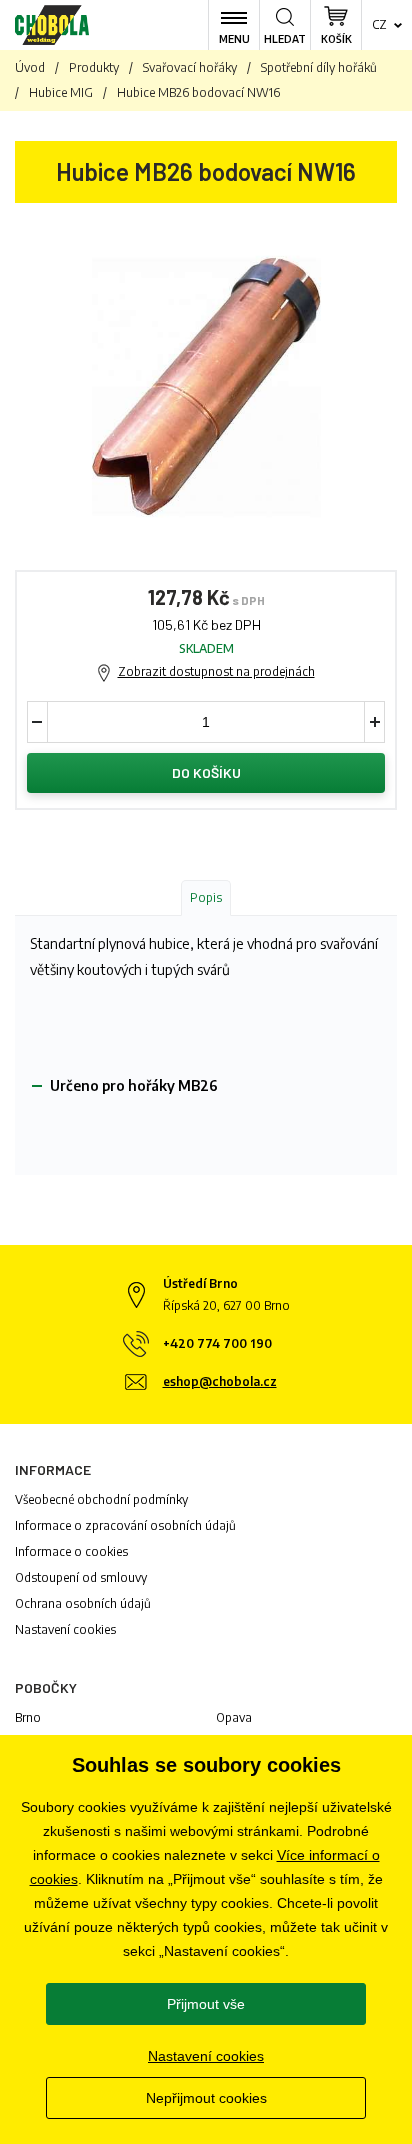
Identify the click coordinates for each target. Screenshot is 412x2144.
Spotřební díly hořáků (319, 67)
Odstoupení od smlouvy (81, 1577)
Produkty (94, 67)
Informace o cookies (71, 1551)
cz (379, 24)
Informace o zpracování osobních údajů (125, 1525)
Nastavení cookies (65, 1629)
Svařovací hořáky (190, 67)
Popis (206, 897)
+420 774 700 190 (217, 1343)
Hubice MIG (61, 92)
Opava (234, 1717)
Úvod (30, 67)
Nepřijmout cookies (206, 2098)
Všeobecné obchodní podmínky (101, 1499)
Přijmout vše (206, 2004)
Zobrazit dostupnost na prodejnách (216, 671)
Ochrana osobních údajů (83, 1603)
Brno (28, 1717)
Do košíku (206, 772)
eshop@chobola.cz (220, 1381)
